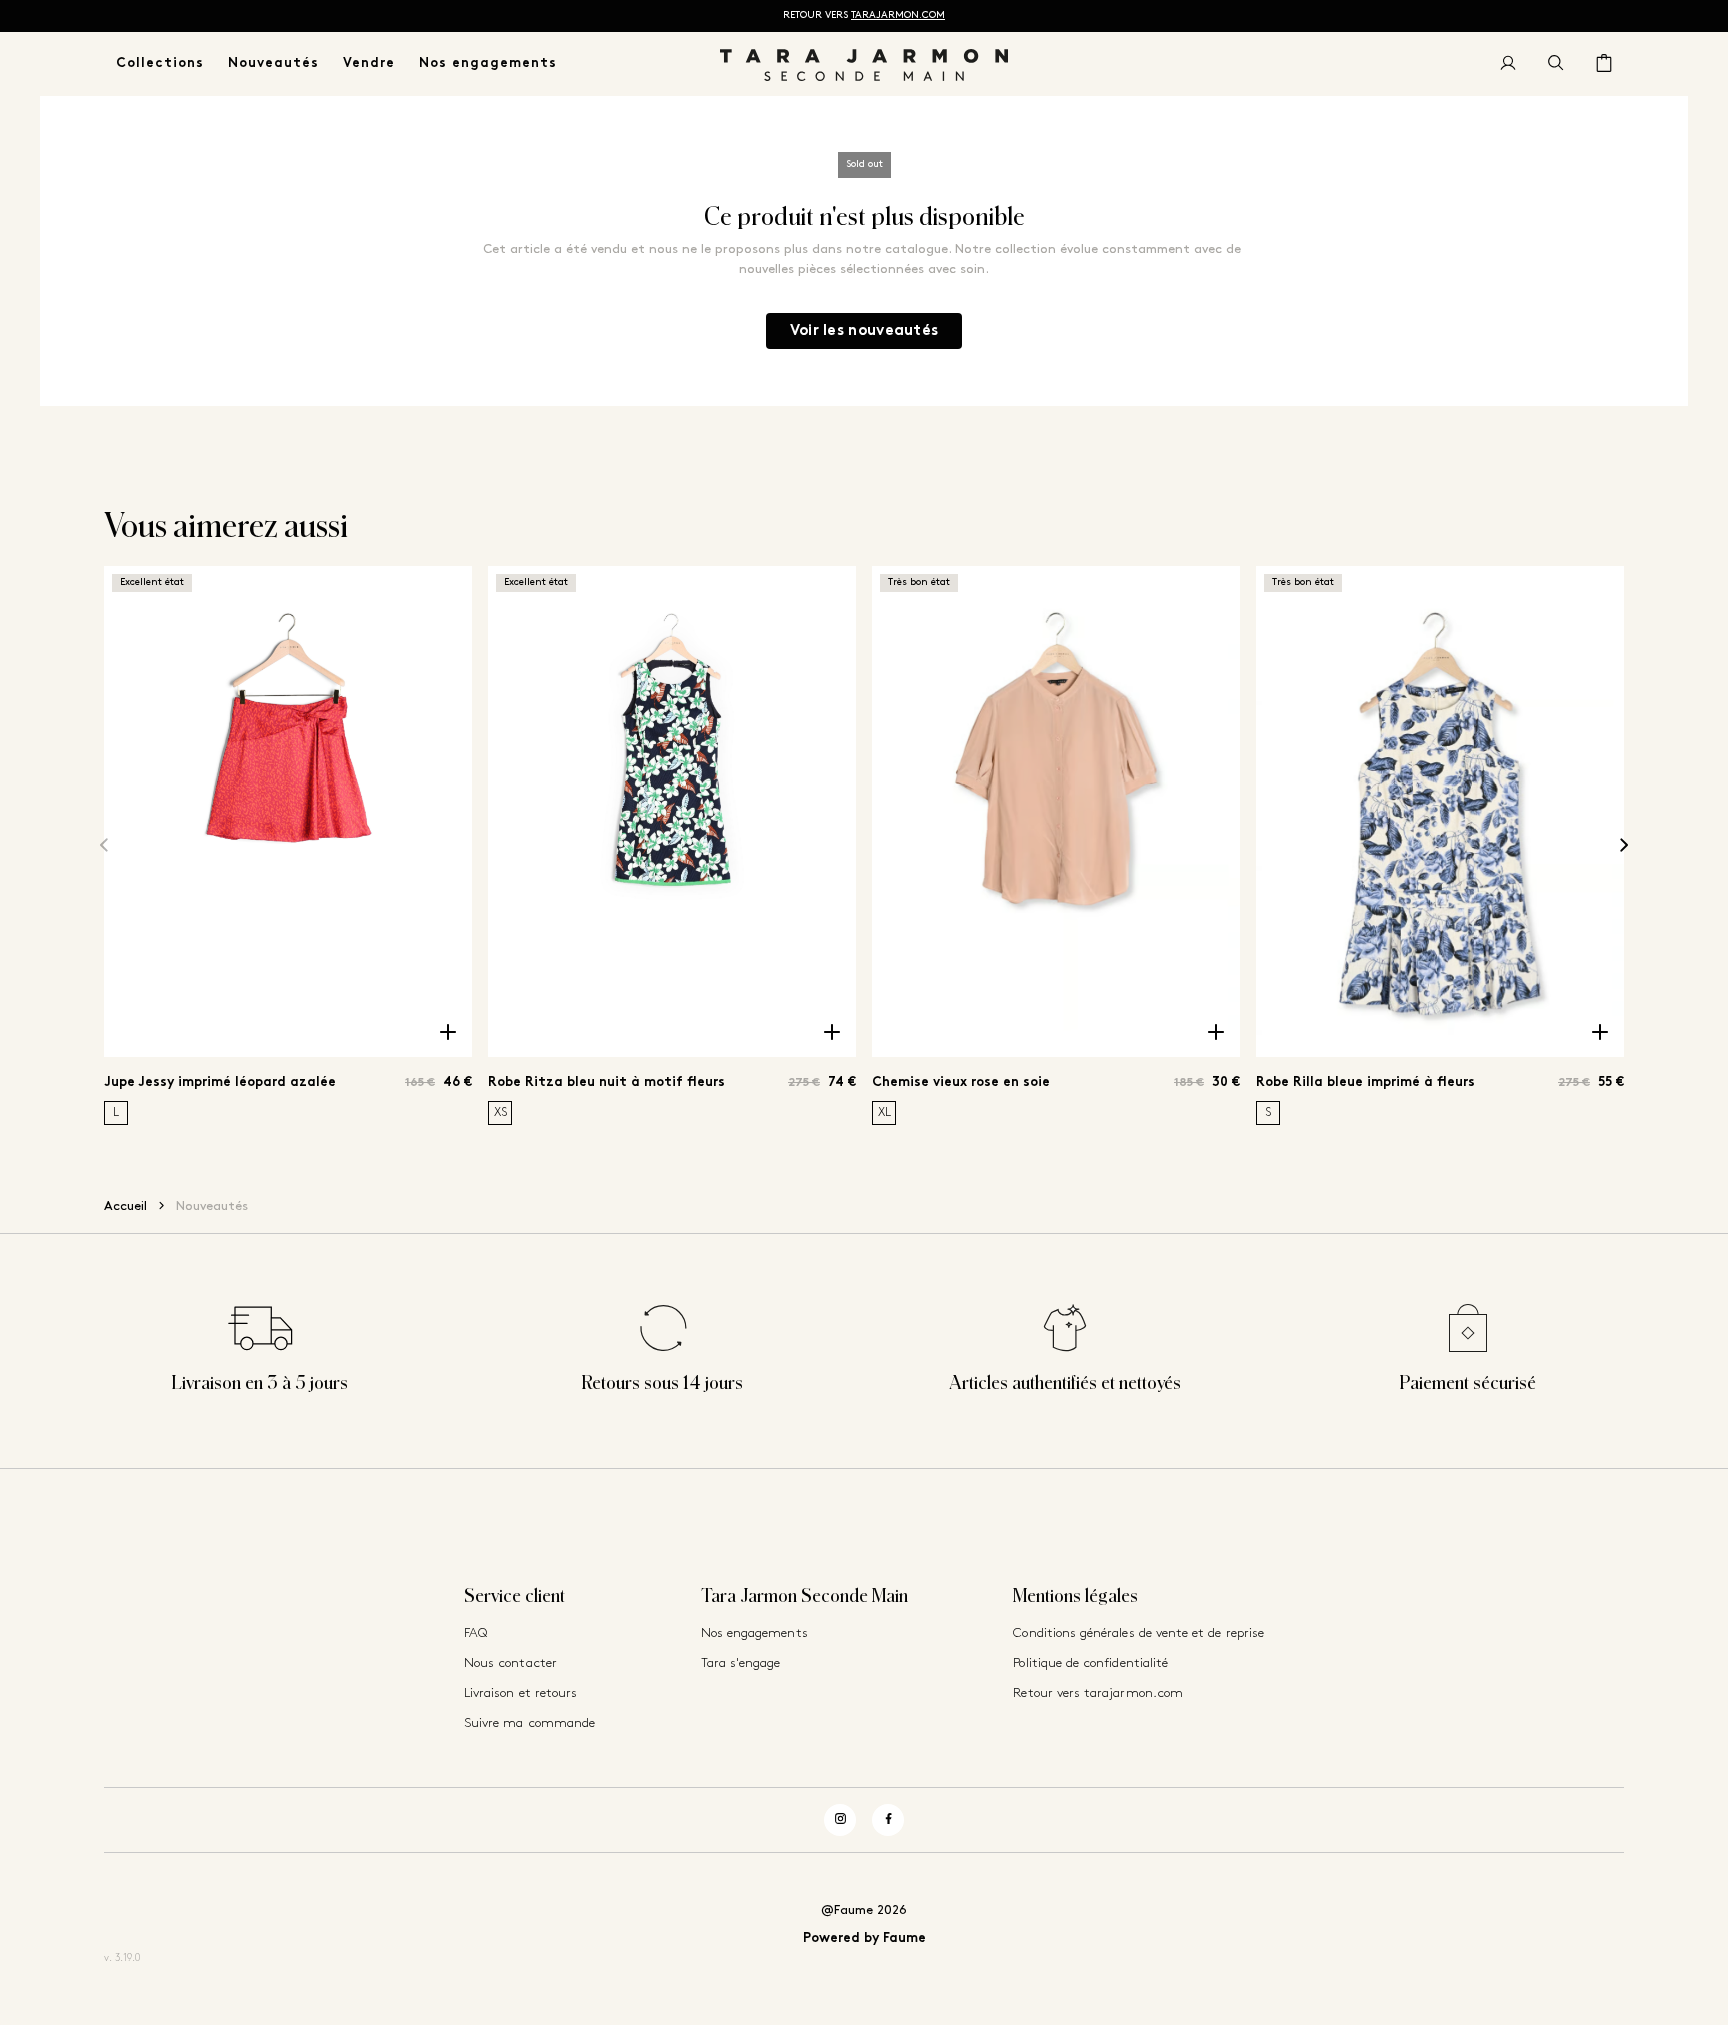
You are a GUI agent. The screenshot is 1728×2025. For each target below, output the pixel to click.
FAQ (475, 1633)
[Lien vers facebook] (888, 1820)
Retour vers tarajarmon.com (1098, 1693)
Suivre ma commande (529, 1723)
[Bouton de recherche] (1556, 64)
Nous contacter (510, 1663)
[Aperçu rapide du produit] (448, 1033)
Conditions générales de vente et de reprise (1138, 1633)
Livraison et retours (520, 1693)
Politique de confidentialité (1090, 1663)
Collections (160, 63)
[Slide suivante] (1624, 845)
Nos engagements (488, 63)
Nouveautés (273, 63)
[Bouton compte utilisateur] (1508, 64)
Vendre (369, 63)
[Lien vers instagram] (840, 1820)
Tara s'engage (741, 1663)
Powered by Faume (864, 1938)
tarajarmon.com (898, 15)
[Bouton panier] (1604, 64)
